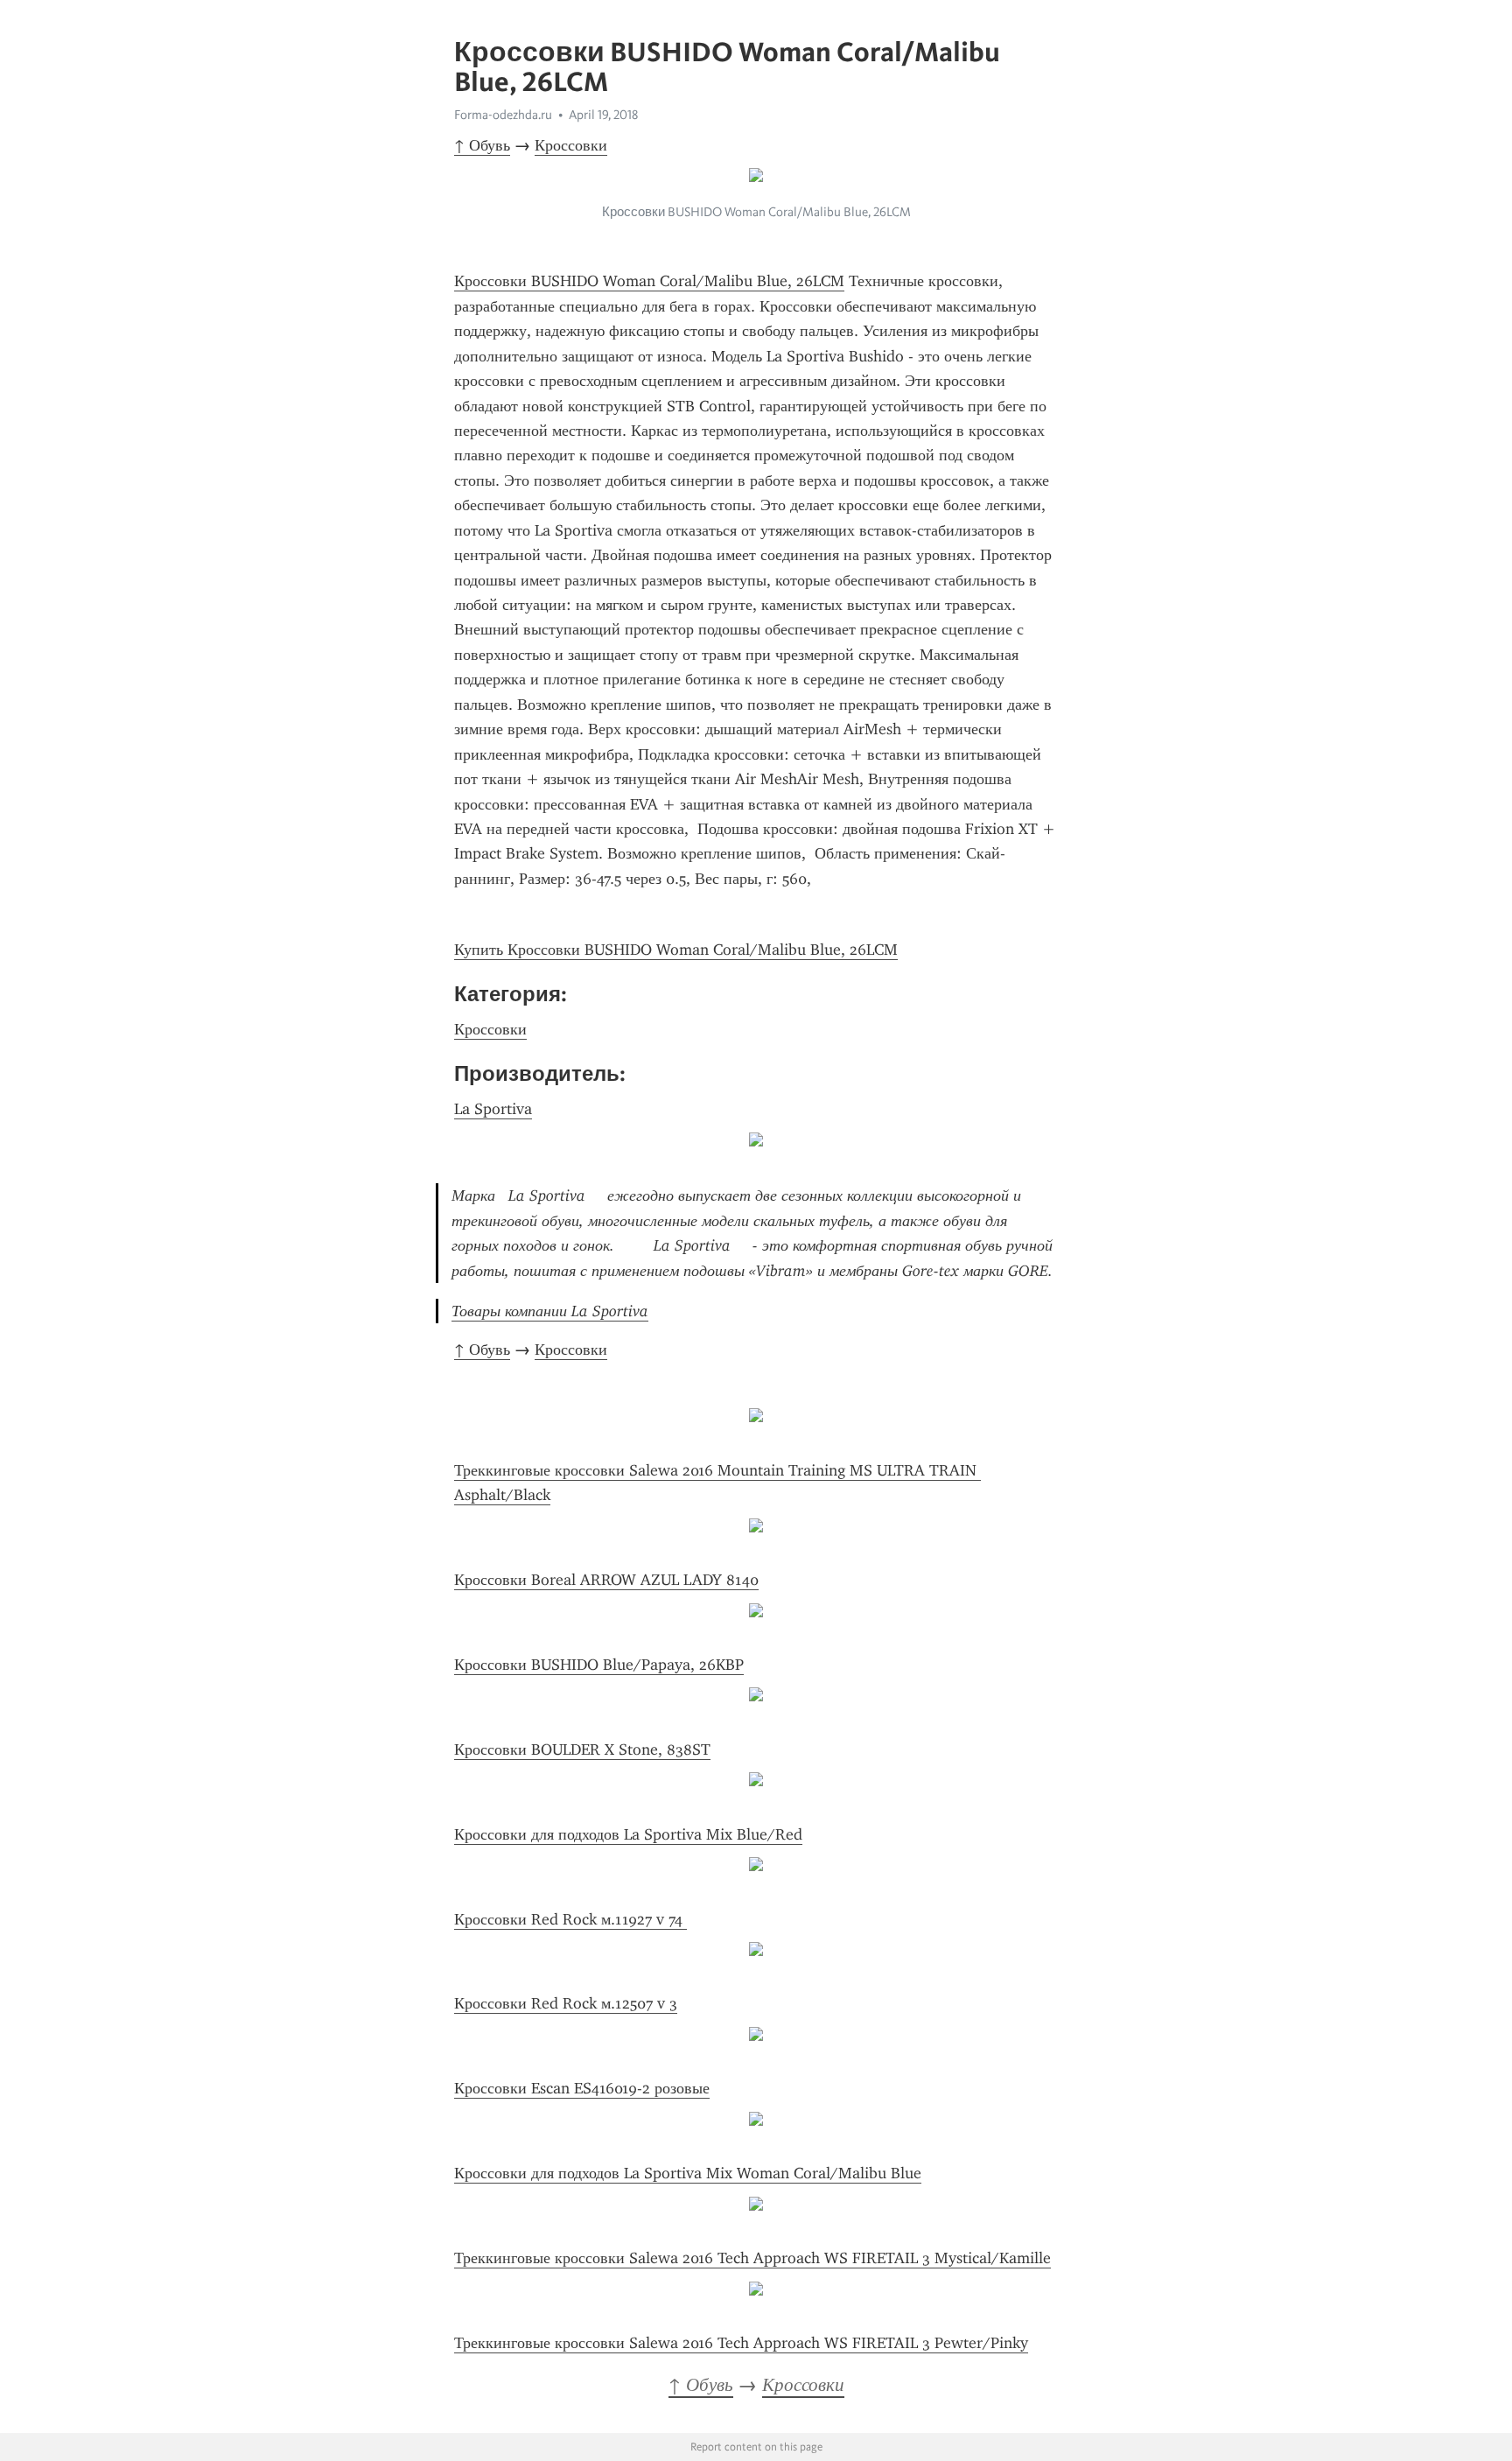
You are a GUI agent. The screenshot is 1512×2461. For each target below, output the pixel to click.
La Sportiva (493, 1109)
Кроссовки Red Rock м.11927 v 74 (570, 1919)
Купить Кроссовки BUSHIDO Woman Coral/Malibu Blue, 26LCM (676, 950)
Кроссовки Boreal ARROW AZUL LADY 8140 (606, 1580)
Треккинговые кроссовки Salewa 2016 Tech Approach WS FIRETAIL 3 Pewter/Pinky (741, 2343)
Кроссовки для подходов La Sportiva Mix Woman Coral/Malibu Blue (688, 2173)
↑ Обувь (482, 145)
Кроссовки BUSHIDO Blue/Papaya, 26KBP (599, 1665)
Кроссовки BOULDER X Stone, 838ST (582, 1749)
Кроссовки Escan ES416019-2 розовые (582, 2088)
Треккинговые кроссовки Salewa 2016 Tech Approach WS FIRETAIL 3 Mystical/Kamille (752, 2258)
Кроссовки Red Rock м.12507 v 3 (566, 2003)
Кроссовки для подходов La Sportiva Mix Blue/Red (628, 1834)
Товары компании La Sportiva (550, 1311)
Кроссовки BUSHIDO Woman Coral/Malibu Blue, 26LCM (649, 281)
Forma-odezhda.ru (503, 115)
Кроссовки (571, 145)
